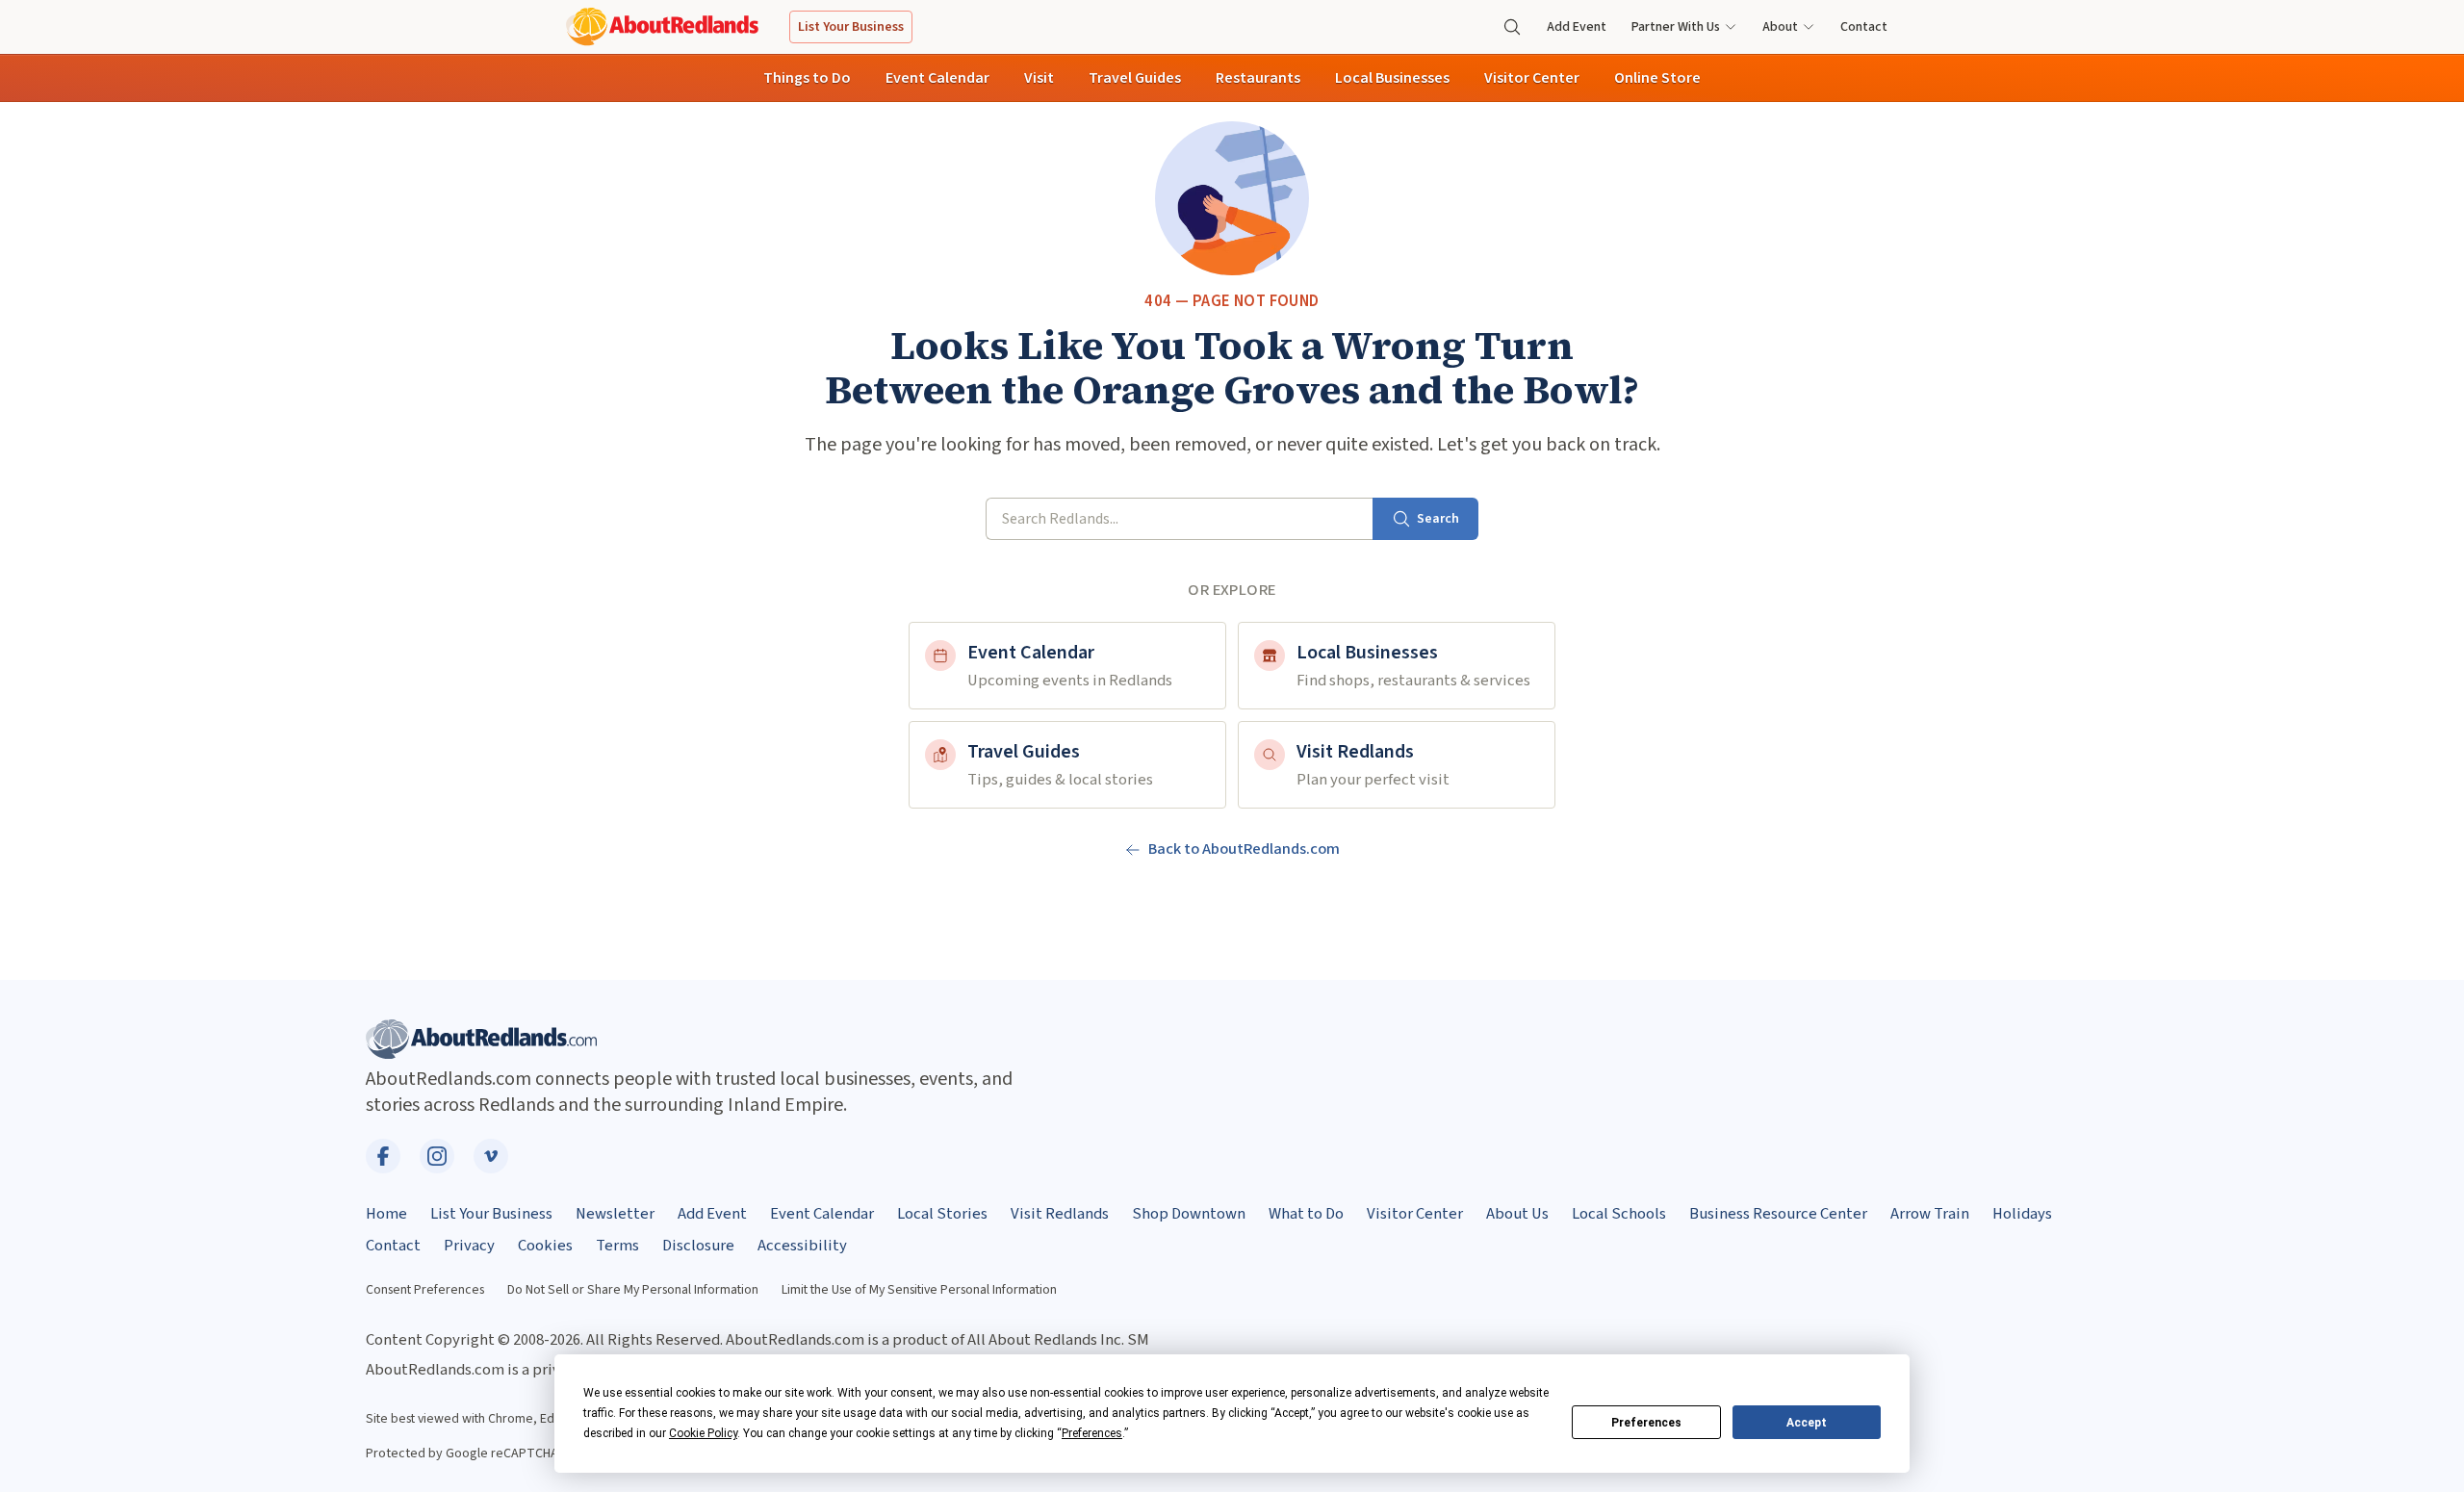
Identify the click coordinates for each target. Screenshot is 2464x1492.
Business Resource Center (1778, 1214)
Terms (617, 1246)
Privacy (469, 1246)
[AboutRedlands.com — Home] (662, 26)
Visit (1039, 78)
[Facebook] (383, 1156)
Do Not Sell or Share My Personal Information (633, 1290)
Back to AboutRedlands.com (1244, 849)
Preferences (1646, 1423)
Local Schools (1619, 1214)
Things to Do (807, 78)
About (1780, 27)
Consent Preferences (425, 1290)
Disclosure (698, 1246)
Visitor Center (1532, 78)
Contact (1864, 27)
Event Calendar (937, 78)
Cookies (545, 1246)
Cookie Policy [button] (703, 1433)
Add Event (1577, 27)
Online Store (1657, 78)
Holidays (2022, 1214)
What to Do (1306, 1214)
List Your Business (851, 27)
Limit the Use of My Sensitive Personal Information (919, 1290)
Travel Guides (1135, 78)
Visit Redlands (1060, 1214)
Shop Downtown (1189, 1214)
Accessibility (802, 1246)
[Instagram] (437, 1156)
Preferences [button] (1092, 1433)
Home (386, 1214)
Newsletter (615, 1214)
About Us (1517, 1214)
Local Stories (942, 1214)
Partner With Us (1676, 27)
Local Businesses (1392, 78)
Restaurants (1258, 78)
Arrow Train (1930, 1214)
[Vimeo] (491, 1156)
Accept (1807, 1423)
